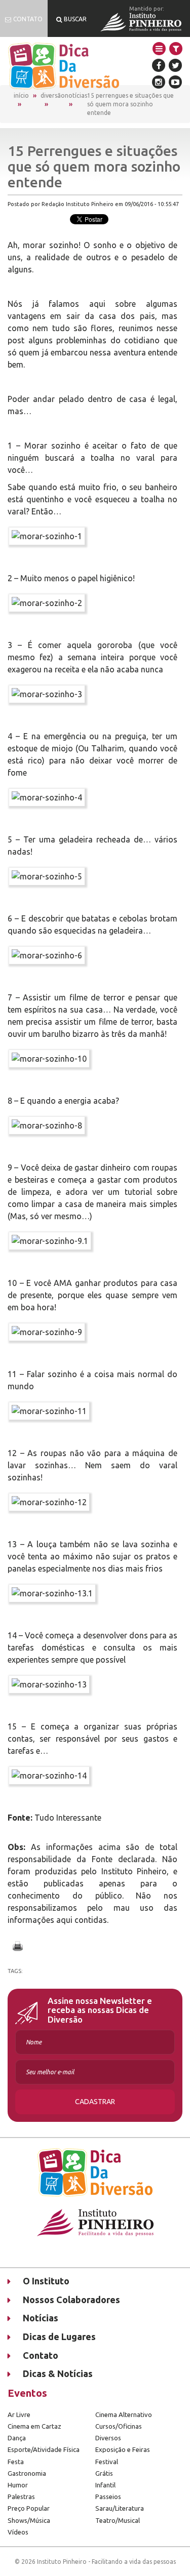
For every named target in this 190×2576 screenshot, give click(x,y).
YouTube (175, 82)
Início (21, 95)
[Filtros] (176, 49)
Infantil (105, 2485)
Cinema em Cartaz (34, 2426)
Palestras (21, 2497)
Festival (107, 2462)
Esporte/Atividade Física (44, 2449)
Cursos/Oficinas (119, 2426)
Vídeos (18, 2532)
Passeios (108, 2497)
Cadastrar (95, 2102)
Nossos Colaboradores (71, 2300)
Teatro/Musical (118, 2520)
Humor (18, 2485)
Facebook (159, 65)
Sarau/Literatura (120, 2508)
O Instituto (46, 2281)
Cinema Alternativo (124, 2414)
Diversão (53, 95)
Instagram (159, 82)
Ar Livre (19, 2414)
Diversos (108, 2438)
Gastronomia (27, 2473)
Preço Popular (29, 2508)
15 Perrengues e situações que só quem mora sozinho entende (130, 104)
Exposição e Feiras (123, 2449)
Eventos (27, 2393)
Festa (16, 2462)
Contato (41, 2355)
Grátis (104, 2473)
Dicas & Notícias (58, 2373)
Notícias (76, 95)
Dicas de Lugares (59, 2337)
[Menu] (159, 49)
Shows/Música (29, 2520)
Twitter (175, 65)
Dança (17, 2438)
